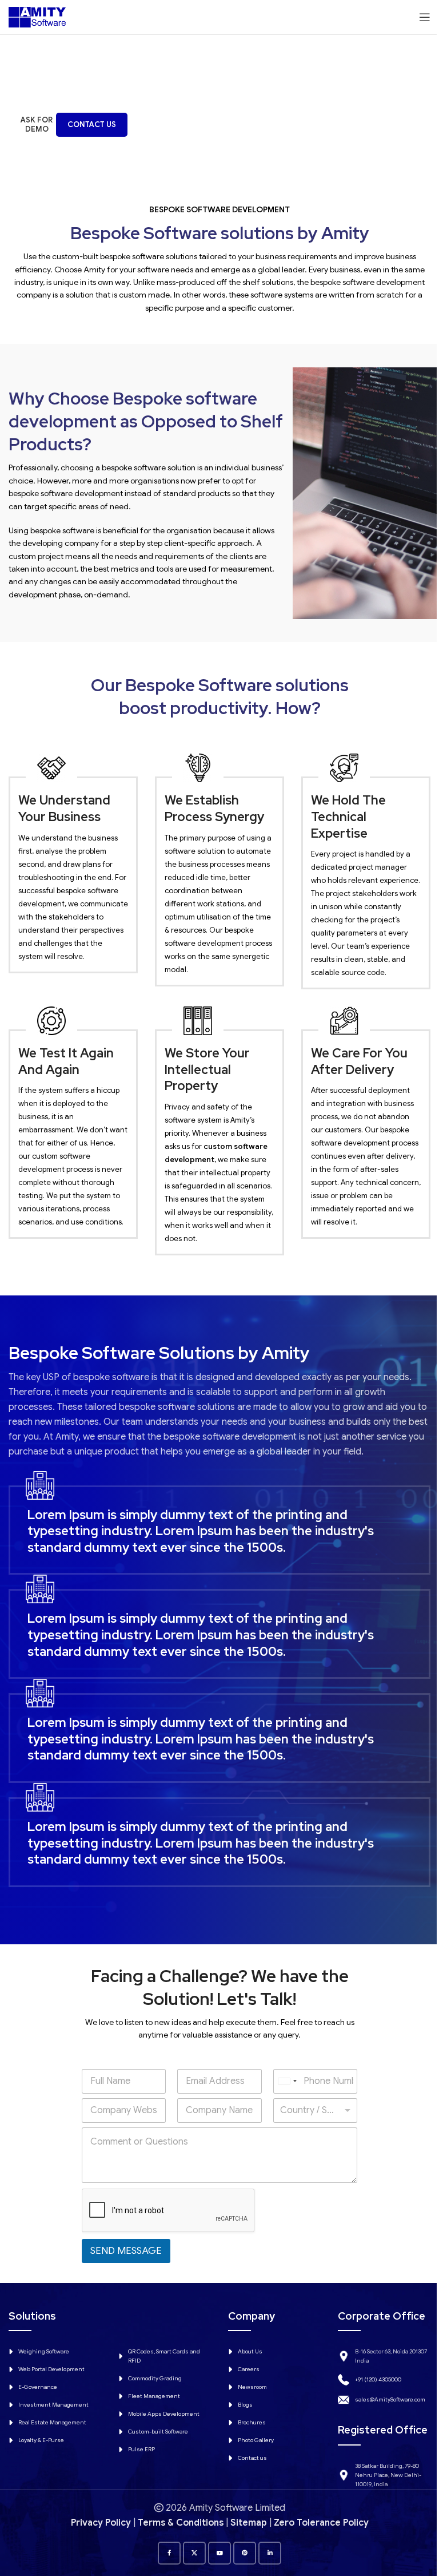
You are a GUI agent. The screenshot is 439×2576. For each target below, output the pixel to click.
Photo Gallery (256, 2440)
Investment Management (53, 2405)
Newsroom (252, 2387)
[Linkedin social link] (270, 2553)
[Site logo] (37, 17)
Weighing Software (44, 2351)
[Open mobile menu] (425, 17)
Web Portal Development (51, 2369)
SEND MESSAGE (126, 2251)
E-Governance (38, 2387)
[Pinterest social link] (245, 2553)
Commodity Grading (155, 2378)
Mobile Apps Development (164, 2414)
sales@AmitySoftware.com (390, 2399)
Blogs (245, 2405)
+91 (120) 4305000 (378, 2379)
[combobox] (287, 2081)
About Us (250, 2351)
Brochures (252, 2422)
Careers (249, 2369)
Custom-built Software (158, 2432)
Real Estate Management (52, 2422)
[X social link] (194, 2553)
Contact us (252, 2458)
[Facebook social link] (169, 2553)
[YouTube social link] (219, 2553)
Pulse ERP (141, 2449)
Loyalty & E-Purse (41, 2440)
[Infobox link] (219, 1523)
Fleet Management (154, 2396)
